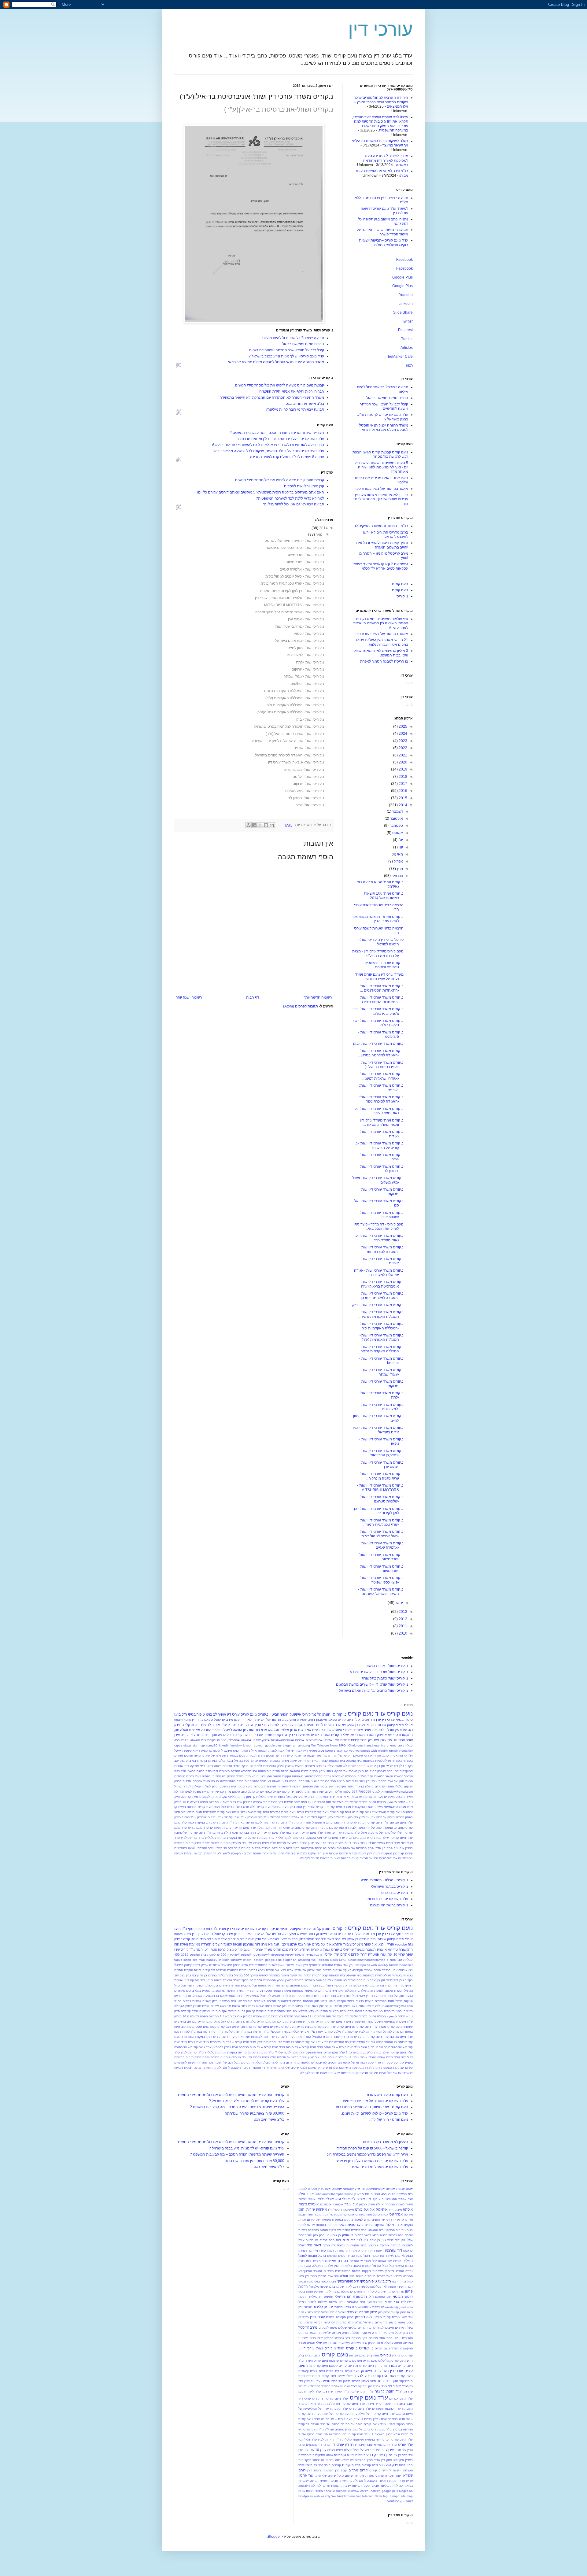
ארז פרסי (300, 1756)
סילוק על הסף (386, 1817)
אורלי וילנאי (386, 1730)
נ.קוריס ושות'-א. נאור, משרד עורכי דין (296, 762)
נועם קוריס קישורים (283, 1812)
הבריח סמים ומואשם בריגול (303, 344)
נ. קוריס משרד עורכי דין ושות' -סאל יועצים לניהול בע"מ (382, 1534)
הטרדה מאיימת (200, 1730)
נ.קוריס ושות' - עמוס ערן (306, 619)
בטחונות (369, 1761)
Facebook (404, 260)
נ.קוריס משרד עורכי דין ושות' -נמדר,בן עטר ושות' (382, 1453)
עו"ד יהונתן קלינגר (193, 1725)
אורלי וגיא (406, 1725)
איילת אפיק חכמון (245, 1751)
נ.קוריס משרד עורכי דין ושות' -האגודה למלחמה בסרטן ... (380, 1295)
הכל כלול (180, 1771)
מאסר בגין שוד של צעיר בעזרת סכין (381, 489)
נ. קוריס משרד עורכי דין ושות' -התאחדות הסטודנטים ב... (381, 1000)
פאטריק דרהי (369, 1740)
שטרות (333, 1853)
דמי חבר (393, 1771)
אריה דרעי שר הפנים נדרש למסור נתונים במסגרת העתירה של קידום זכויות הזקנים (239, 1756)
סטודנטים (210, 1812)
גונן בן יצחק (377, 1766)
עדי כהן (353, 1817)
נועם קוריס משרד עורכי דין (270, 1735)
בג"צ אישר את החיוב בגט (305, 404)
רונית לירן (374, 1853)
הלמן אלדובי (365, 1776)
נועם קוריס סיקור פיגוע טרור (387, 2095)
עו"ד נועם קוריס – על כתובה (193, 1833)
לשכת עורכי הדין (267, 1725)
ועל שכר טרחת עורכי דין (382, 1781)
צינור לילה (278, 1848)
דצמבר (397, 811)
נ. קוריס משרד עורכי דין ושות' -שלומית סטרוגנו (382, 1499)
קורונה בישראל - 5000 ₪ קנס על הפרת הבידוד (372, 2148)
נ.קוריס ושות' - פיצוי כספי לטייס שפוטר (295, 548)
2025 (402, 726)
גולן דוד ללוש (395, 1766)
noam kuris (183, 1720)
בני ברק (191, 1761)
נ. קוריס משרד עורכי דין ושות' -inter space (381, 1215)
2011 (402, 1626)
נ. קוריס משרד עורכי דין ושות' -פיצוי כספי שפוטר (382, 1580)
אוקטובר (396, 819)
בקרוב (409, 1766)
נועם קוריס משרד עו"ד (387, 1812)
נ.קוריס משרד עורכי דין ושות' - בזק (378, 1305)
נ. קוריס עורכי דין (315, 1807)
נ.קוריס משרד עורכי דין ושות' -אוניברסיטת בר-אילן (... (382, 1065)
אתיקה (364, 1725)
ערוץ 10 (399, 1740)
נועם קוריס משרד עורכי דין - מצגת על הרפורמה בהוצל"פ (378, 953)
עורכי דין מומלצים (347, 1843)
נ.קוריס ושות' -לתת (310, 662)
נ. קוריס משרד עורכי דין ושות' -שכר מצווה (382, 1569)
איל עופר (370, 1730)
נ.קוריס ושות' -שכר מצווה (305, 555)
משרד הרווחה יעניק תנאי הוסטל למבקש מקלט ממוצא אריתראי (276, 362)
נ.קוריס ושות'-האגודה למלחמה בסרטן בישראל (289, 726)
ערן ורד (376, 1720)
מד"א (350, 1797)
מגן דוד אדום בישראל (369, 1797)
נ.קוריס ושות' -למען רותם (305, 655)
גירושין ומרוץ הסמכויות (278, 1766)
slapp (187, 1745)
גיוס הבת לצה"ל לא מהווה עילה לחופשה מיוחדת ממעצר (331, 1766)
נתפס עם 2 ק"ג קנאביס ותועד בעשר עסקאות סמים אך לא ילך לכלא (381, 566)
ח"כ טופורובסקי (309, 1725)
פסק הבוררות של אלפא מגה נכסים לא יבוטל (344, 1848)
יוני (400, 847)
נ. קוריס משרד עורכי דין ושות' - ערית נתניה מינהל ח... (381, 1476)
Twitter (407, 321)
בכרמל (238, 1761)
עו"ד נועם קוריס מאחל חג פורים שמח (380, 2167)
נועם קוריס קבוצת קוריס (313, 1812)
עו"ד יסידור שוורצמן (210, 1817)
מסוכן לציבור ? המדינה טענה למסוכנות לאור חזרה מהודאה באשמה (386, 160)
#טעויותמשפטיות (282, 1740)
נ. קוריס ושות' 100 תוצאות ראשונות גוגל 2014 (384, 896)
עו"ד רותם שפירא (388, 1843)
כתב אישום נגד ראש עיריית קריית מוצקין (220, 1792)
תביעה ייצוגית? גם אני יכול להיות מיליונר (294, 504)
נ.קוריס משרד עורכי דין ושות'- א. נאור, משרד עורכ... (379, 1238)
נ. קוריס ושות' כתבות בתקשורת (385, 1678)
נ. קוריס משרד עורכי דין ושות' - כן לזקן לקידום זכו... (379, 1511)
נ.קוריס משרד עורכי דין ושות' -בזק (378, 1044)
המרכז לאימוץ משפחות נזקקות (302, 1776)
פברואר (397, 876)
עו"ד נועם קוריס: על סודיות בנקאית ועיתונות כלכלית (240, 1838)
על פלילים (284, 1843)
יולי (400, 840)
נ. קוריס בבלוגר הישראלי (390, 1887)
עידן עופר (387, 2450)
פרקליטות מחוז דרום (300, 1848)
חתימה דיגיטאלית (290, 1786)
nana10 (212, 1745)
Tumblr (407, 339)
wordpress (363, 1751)
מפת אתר (300, 1802)
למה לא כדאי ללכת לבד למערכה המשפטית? (290, 498)
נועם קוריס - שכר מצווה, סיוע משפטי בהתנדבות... (371, 2107)
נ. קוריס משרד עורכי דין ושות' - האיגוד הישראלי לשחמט (381, 1591)
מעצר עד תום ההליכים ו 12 (326, 1802)
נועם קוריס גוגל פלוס (228, 1807)
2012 (402, 1619)
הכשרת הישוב (394, 1776)
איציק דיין (202, 1751)
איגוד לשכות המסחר (271, 1751)
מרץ (399, 869)
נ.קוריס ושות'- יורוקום (308, 784)
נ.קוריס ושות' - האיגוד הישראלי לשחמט (294, 541)
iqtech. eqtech (253, 1745)
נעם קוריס (224, 1812)
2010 (402, 1633)
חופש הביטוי (279, 1714)
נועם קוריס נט (361, 1812)
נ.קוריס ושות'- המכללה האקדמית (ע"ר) (295, 698)
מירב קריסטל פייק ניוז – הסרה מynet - (387, 2333)
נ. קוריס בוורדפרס (395, 1893)
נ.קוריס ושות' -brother (307, 684)
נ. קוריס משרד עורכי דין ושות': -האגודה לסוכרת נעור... (381, 1099)
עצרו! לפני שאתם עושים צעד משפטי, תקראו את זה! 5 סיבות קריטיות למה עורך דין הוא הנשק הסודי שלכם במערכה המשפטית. (380, 124)
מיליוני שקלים (228, 1797)
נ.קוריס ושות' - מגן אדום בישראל (300, 641)
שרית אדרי (269, 1853)
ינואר (320, 534)
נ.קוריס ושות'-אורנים (309, 748)
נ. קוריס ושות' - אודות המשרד (386, 1666)
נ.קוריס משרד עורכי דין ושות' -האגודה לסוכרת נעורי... (382, 1249)
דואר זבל (328, 1725)
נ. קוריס (402, 596)
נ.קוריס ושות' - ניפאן (309, 634)
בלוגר (221, 1761)
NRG (342, 1745)
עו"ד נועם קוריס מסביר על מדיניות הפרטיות (375, 2101)
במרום (212, 1761)
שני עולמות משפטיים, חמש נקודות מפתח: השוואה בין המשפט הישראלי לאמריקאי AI (380, 623)
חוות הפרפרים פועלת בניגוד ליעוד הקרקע (365, 1786)
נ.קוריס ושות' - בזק (310, 719)
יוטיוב (329, 1792)
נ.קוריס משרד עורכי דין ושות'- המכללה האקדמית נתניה (382, 1349)
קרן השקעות (389, 1853)
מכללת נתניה (377, 1802)
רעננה (362, 1853)
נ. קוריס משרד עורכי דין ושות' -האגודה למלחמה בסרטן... (381, 1053)
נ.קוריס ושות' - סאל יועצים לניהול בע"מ (295, 576)
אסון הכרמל (390, 1756)
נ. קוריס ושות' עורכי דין (305, 1735)
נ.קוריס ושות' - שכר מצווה (305, 562)
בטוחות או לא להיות (388, 1761)
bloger (287, 1745)
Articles (407, 348)
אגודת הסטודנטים (330, 1751)
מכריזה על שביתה (356, 1802)
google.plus (273, 1745)
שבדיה (353, 1853)
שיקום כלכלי (308, 1853)
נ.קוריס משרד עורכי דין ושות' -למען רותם (382, 1407)
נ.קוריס (263, 1714)
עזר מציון (314, 1843)
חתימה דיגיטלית (265, 1786)
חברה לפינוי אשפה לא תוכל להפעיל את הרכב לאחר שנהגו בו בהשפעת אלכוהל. (244, 1781)
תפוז (409, 365)
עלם (273, 1843)
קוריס (306, 1714)
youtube (401, 1730)
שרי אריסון (331, 1740)
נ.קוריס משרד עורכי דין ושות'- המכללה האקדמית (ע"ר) (382, 1337)
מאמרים (389, 1797)
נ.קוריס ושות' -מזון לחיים (306, 648)
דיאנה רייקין (214, 1766)
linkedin (224, 1745)
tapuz (178, 1745)
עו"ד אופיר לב (217, 1725)
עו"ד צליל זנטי (308, 2439)
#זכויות (300, 1740)
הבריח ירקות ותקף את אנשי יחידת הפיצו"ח (292, 391)
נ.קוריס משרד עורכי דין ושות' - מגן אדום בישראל (378, 1430)
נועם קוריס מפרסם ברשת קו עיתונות (353, 2361)
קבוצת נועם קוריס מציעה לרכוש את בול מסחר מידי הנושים (280, 385)
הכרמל (408, 1776)
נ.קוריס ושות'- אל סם (308, 777)
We (314, 1745)
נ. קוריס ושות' (332, 1735)
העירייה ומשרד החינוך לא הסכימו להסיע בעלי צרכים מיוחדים (215, 1776)
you (352, 1751)
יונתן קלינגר (303, 1792)
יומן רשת (318, 1792)
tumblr (393, 1751)
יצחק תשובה (375, 1735)
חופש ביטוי (328, 1786)
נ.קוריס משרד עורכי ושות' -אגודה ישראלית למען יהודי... (379, 1273)
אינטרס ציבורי (353, 1730)
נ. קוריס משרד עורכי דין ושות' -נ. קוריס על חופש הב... (379, 1145)
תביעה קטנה (360, 1858)
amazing (304, 1745)
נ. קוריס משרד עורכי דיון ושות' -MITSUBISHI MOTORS (380, 1488)
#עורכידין (234, 1740)
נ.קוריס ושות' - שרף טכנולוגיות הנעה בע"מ (292, 583)
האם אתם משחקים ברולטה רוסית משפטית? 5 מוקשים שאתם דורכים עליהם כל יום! (261, 492)
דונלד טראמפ (232, 1766)
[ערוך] (179, 368)
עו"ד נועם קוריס (367, 1714)
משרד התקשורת (363, 1807)
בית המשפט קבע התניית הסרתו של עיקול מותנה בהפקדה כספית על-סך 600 (294, 1761)
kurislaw (236, 1745)
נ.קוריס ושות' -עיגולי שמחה (304, 676)
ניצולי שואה (239, 1812)
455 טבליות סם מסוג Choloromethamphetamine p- (351, 2194)
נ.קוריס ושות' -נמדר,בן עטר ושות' (299, 626)
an (295, 1745)
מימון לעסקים (209, 1797)
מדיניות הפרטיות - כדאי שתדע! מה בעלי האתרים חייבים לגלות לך (296, 1797)
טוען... (408, 683)
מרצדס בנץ (286, 1802)
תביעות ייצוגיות (341, 1858)
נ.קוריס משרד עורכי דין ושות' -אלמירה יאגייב (382, 1545)
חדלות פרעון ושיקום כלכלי (387, 2291)
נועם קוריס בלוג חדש (257, 1807)
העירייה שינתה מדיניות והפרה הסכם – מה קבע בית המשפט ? (277, 433)
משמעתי (390, 1807)
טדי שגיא (391, 1735)
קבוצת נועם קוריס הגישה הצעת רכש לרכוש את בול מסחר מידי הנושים (231, 2095)
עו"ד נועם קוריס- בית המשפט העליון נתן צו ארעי (372, 2161)
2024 (402, 734)
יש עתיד (258, 1720)
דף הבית (253, 997)
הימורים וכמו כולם (218, 1771)
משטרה (401, 1807)
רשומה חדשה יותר (318, 997)
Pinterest (405, 330)
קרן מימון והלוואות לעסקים (304, 486)
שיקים (295, 1853)
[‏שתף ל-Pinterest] (249, 825)
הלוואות (379, 1776)
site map (199, 1745)
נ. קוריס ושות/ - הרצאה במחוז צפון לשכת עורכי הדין (378, 919)
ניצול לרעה (226, 1735)
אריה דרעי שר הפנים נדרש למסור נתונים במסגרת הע (368, 2154)
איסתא (337, 1730)
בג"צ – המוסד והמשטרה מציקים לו (382, 526)
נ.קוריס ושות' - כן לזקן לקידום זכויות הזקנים (292, 591)
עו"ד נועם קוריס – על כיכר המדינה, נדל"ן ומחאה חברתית (281, 439)
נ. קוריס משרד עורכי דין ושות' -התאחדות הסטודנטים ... (382, 988)
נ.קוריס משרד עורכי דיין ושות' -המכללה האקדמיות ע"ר (382, 1326)
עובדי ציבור (368, 1843)
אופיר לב (220, 1714)
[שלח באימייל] (272, 825)
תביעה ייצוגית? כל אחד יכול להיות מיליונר (293, 338)
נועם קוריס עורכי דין (242, 1714)
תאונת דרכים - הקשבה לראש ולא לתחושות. (232, 1853)
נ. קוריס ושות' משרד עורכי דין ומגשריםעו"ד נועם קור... (382, 1122)
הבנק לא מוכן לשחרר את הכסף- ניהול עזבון (348, 1771)
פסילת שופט (211, 1843)
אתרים (179, 1756)
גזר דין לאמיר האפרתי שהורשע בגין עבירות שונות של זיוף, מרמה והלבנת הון (381, 499)
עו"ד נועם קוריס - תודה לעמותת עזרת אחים (264, 1822)
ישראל (277, 1792)
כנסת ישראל (264, 1792)
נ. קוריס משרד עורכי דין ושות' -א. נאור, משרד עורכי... (379, 1111)
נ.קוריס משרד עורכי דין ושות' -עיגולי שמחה (382, 1372)
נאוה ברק (296, 1807)
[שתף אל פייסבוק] (254, 825)
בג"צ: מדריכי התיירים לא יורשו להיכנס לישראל (386, 534)
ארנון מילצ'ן (289, 1730)
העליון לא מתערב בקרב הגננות (385, 2142)
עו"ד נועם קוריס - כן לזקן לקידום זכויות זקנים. (375, 2113)
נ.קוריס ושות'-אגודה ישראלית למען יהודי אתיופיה (287, 741)
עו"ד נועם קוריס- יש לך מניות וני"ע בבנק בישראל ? (286, 356)
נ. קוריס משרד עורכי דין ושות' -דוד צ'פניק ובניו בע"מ (378, 1011)
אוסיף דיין (310, 1751)
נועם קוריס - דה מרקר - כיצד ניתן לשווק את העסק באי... (379, 1226)
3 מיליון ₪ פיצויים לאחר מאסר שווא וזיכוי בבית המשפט (381, 653)
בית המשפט (354, 1761)
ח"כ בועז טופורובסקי (376, 2281)
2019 (402, 769)
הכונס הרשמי (196, 1771)
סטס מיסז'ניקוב (191, 1812)
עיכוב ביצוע (299, 1843)
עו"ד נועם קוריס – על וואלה (342, 1833)
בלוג (285, 1720)
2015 (402, 798)
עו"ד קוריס (188, 1735)
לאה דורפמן (243, 1720)
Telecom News (327, 1745)
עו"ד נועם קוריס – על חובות (304, 1833)
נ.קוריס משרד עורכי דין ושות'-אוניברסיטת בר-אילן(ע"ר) (382, 1284)
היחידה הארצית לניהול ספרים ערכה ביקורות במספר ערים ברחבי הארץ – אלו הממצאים (381, 102)
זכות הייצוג (344, 1781)
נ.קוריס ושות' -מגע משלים (305, 791)
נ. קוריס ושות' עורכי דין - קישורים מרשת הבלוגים (372, 1684)
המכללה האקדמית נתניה (340, 1776)
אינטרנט (215, 1751)
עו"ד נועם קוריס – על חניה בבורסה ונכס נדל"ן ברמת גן (249, 1833)
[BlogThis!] (266, 825)
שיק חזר (322, 1853)
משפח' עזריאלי (354, 1735)
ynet (293, 1720)
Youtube (406, 295)
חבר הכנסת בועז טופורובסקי (317, 1781)
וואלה (184, 1730)
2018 (402, 777)
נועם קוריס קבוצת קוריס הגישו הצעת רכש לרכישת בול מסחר (380, 454)
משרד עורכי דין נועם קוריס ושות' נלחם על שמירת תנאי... (379, 977)
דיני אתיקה (198, 1766)
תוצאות (325, 1858)
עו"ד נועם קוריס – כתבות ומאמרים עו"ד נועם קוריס (222, 1828)
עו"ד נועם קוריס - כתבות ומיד (386, 1899)
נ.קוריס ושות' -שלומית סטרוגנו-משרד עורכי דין (290, 598)
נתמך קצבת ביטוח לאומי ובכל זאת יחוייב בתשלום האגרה (382, 545)
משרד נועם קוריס (339, 1807)
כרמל (251, 1792)
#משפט (246, 1740)
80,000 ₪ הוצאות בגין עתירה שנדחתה (255, 2113)
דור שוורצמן (251, 1730)
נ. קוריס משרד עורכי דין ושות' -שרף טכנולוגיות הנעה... (382, 1522)
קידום (409, 1853)
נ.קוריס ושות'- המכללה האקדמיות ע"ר (295, 705)
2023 (402, 741)
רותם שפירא (306, 1720)
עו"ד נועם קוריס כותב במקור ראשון (211, 1822)
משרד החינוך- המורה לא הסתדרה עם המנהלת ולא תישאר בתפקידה (272, 397)
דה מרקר (247, 1766)
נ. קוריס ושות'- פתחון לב (306, 798)
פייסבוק (322, 1720)
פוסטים (225, 1843)
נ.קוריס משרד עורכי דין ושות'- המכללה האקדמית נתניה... (381, 1314)
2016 (402, 791)
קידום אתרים (349, 1740)
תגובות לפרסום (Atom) (301, 1006)
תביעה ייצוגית (193, 1853)
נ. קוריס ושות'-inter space (304, 770)
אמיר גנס (305, 1730)
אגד (346, 1751)
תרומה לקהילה (310, 1858)
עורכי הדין (327, 1843)
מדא (343, 1797)
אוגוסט (397, 833)
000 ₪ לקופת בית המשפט (208, 1740)
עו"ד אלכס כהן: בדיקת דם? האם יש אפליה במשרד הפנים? (309, 1817)
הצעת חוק (406, 1781)
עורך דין (198, 1720)
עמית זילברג (261, 1843)
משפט (379, 1807)
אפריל (398, 861)
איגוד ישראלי (294, 1751)
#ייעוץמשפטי (261, 1740)
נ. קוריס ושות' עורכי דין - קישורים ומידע (379, 1672)
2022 (402, 748)
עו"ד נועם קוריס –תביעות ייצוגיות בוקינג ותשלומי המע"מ (384, 242)
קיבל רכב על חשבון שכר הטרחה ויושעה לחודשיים (287, 350)
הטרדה (235, 1771)
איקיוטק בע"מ (322, 1730)
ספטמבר (396, 826)
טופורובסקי (245, 1786)
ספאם (209, 1720)
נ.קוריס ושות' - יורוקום (308, 669)
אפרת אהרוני (373, 1756)
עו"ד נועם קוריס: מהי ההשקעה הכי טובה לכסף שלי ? (310, 1838)
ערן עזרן (386, 1740)
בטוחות (408, 1761)
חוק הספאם (311, 1786)
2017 (402, 784)
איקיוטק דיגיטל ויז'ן (341, 2210)
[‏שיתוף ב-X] (260, 825)
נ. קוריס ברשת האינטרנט (389, 1905)
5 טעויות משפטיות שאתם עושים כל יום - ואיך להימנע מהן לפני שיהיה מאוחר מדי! (381, 467)
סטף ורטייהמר (207, 1735)
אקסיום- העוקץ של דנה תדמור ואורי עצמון (335, 1756)
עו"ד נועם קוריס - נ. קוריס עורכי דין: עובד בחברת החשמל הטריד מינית (341, 1822)
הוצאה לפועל (233, 1730)
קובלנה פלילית (261, 1848)
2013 (402, 1612)
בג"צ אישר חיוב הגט (269, 2120)
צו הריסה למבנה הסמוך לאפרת (384, 661)
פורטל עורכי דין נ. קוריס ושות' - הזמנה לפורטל (381, 942)
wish (374, 1751)
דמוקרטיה (406, 1771)
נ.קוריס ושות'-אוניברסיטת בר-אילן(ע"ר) (279, 109)
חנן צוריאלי (273, 1720)
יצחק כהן (288, 1792)
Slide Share (403, 312)
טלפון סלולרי (342, 1792)
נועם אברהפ (281, 1807)
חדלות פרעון (289, 1725)
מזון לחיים (244, 1797)
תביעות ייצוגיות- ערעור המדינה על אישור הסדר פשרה (382, 232)
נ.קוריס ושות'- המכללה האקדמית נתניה (294, 691)
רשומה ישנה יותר (189, 997)
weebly (383, 1751)
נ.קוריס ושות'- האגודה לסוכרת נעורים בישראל (290, 755)
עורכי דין (380, 30)
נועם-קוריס (242, 1735)
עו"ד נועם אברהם (401, 1822)
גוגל (277, 1730)
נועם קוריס (400, 584)
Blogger (274, 2537)
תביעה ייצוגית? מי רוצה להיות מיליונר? (295, 409)
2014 (323, 528)
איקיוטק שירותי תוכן (384, 1725)
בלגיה (229, 1761)
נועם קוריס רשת (258, 1812)
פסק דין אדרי (384, 1848)
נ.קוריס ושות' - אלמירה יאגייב (302, 569)
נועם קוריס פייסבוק (241, 1725)
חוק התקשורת (363, 2297)
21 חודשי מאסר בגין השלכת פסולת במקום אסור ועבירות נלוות (381, 642)
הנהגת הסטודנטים (269, 1776)
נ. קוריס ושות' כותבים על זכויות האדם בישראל (374, 1691)
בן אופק (353, 1725)
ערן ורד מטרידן (242, 1843)
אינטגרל (227, 1751)
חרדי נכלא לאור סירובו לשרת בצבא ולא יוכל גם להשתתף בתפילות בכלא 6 (268, 445)
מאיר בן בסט (404, 1797)
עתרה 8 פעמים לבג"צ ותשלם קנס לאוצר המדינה (287, 457)
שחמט (343, 1853)
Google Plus (402, 277)
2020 (402, 762)
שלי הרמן (284, 1853)
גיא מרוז (267, 1730)
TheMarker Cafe (399, 357)
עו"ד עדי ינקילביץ (192, 1838)
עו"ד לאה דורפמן (185, 1817)
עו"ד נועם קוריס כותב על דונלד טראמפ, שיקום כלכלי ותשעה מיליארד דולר (268, 451)
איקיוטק (295, 1714)
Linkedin (406, 304)
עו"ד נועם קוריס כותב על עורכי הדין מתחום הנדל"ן (290, 1828)
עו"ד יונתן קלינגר (235, 1817)
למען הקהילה (183, 1792)
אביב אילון (361, 1720)
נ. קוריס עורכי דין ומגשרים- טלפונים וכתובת (384, 965)
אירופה (403, 1756)
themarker (406, 1751)
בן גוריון (202, 1761)
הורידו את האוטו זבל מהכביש (260, 1771)
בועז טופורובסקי (200, 1714)
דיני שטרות (182, 1766)
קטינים (246, 1848)
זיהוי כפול (358, 1781)
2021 (402, 755)
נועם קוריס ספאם (341, 1720)
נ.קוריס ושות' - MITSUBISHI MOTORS (294, 605)
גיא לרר (341, 1725)
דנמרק (382, 1771)
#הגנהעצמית (314, 1740)
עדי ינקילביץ (367, 1817)
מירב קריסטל (224, 1720)
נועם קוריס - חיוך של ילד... (388, 2120)
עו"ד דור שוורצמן (258, 1817)
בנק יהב (179, 1761)
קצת (401, 1853)
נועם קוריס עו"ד (341, 1812)
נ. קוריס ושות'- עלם (310, 805)
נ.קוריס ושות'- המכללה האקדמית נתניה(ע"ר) (290, 712)
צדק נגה (392, 2465)
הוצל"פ (218, 1730)
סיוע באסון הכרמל (364, 2381)
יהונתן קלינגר (321, 1714)
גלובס (258, 1766)
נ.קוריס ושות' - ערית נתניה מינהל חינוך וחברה (290, 612)
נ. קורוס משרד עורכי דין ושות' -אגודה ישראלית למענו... (382, 1076)
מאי (400, 854)
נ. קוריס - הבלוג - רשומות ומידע (384, 1880)
